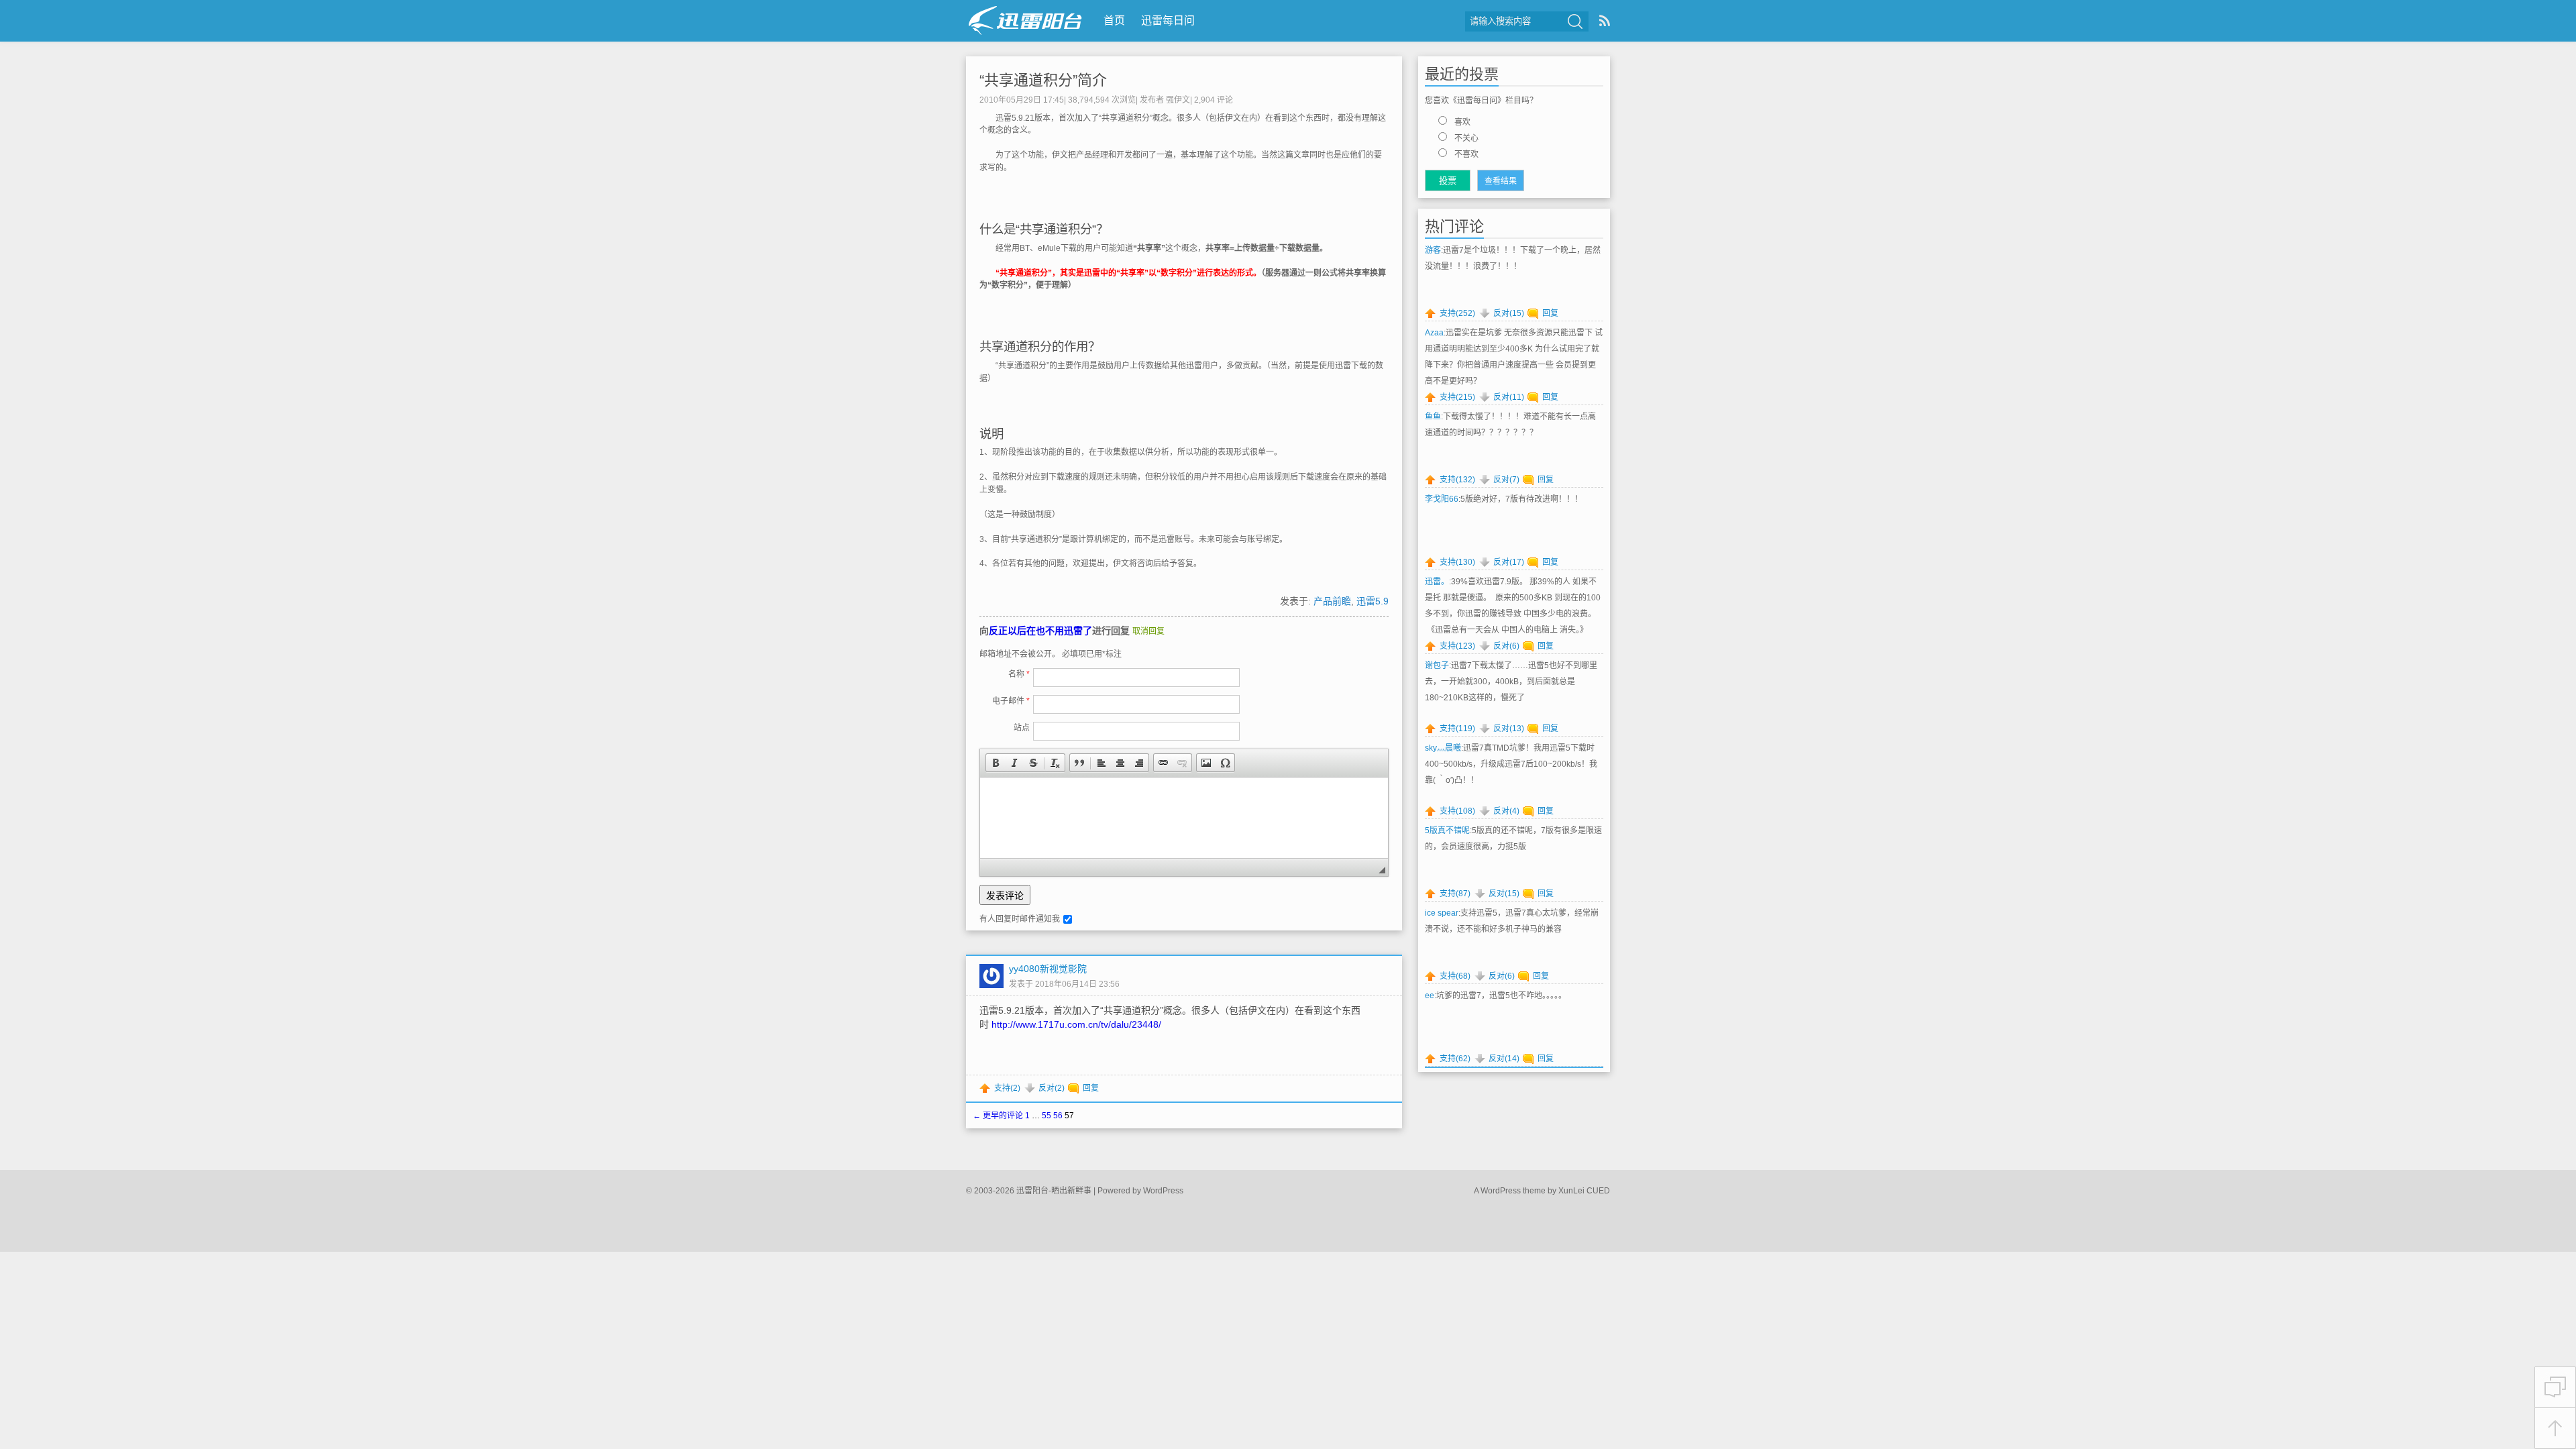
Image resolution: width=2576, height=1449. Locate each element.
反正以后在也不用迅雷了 (1040, 631)
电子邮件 (1011, 701)
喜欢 (1462, 122)
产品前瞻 (1332, 601)
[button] (996, 763)
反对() (1052, 1088)
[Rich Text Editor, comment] (1184, 818)
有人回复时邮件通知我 (1020, 919)
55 (1046, 1116)
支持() (1007, 1088)
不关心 (1466, 138)
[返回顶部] (2555, 1429)
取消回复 (1148, 631)
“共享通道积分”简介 (1043, 80)
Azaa (1434, 333)
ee (1430, 996)
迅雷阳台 (1025, 20)
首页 (1114, 20)
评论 (1214, 100)
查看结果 (1501, 181)
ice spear (1442, 913)
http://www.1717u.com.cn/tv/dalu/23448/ (1076, 1024)
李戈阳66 (1442, 499)
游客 (1433, 250)
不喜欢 (1466, 154)
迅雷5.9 (1373, 601)
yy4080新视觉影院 (1048, 969)
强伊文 (1178, 100)
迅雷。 (1437, 582)
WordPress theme (1513, 1191)
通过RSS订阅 (1605, 20)
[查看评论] (2555, 1387)
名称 (1019, 674)
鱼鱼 (1433, 417)
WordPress (1163, 1191)
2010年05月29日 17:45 (1022, 100)
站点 (1022, 728)
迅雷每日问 (1168, 20)
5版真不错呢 (1447, 830)
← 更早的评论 (998, 1116)
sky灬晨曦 (1443, 748)
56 (1058, 1116)
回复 (1091, 1088)
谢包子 (1437, 665)
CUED (1598, 1191)
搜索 (1575, 21)
